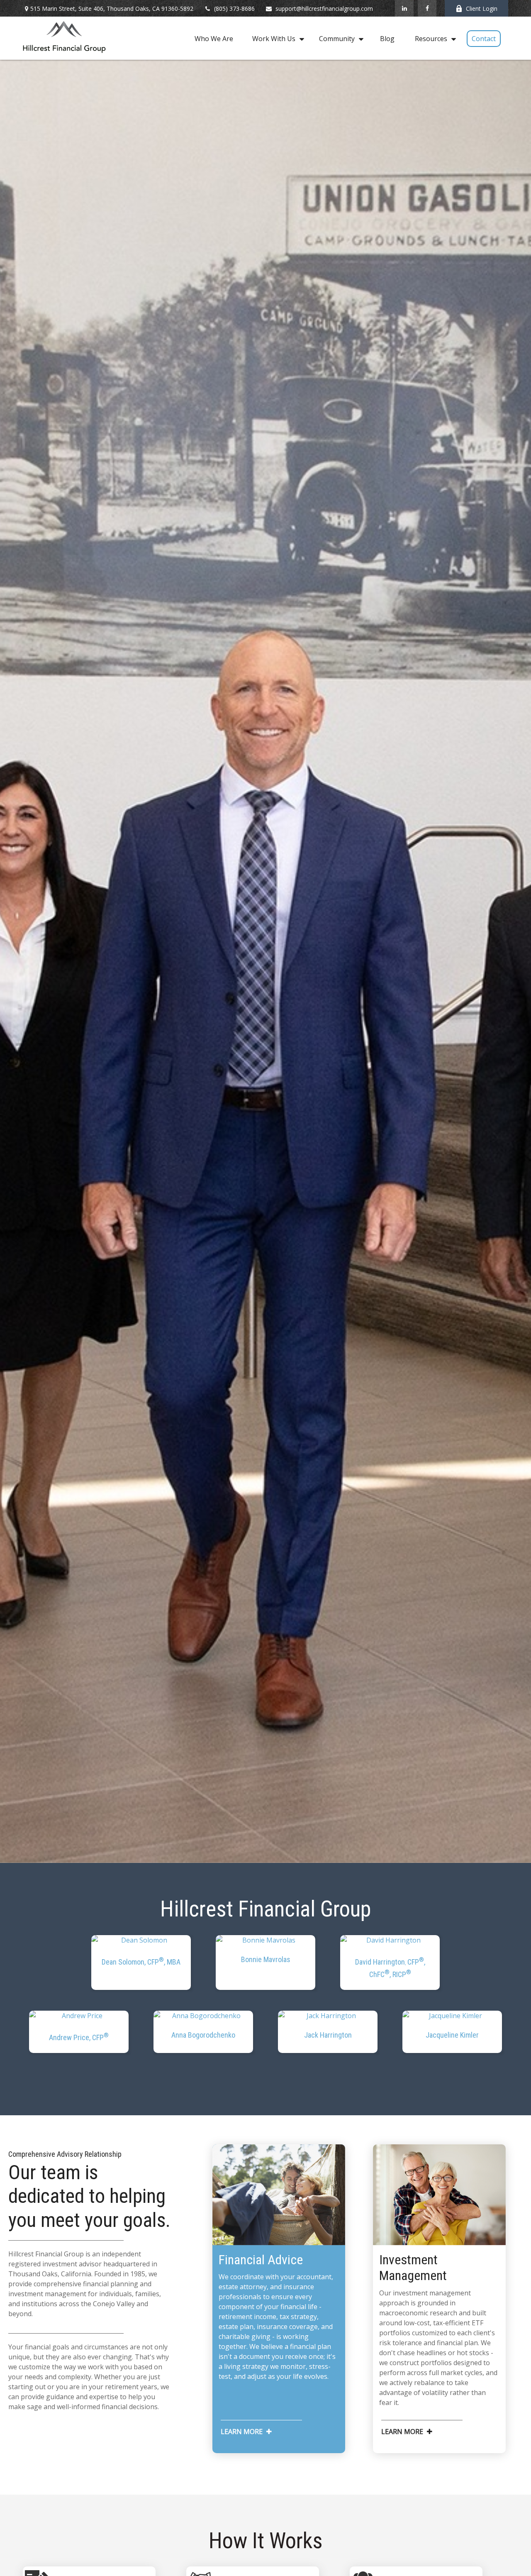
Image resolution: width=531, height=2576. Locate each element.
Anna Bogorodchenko (203, 2035)
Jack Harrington (328, 2035)
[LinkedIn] (404, 8)
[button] (214, 38)
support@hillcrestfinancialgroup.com (324, 9)
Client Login (482, 9)
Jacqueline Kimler (452, 2035)
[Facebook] (427, 8)
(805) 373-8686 (234, 9)
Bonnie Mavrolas (266, 1959)
